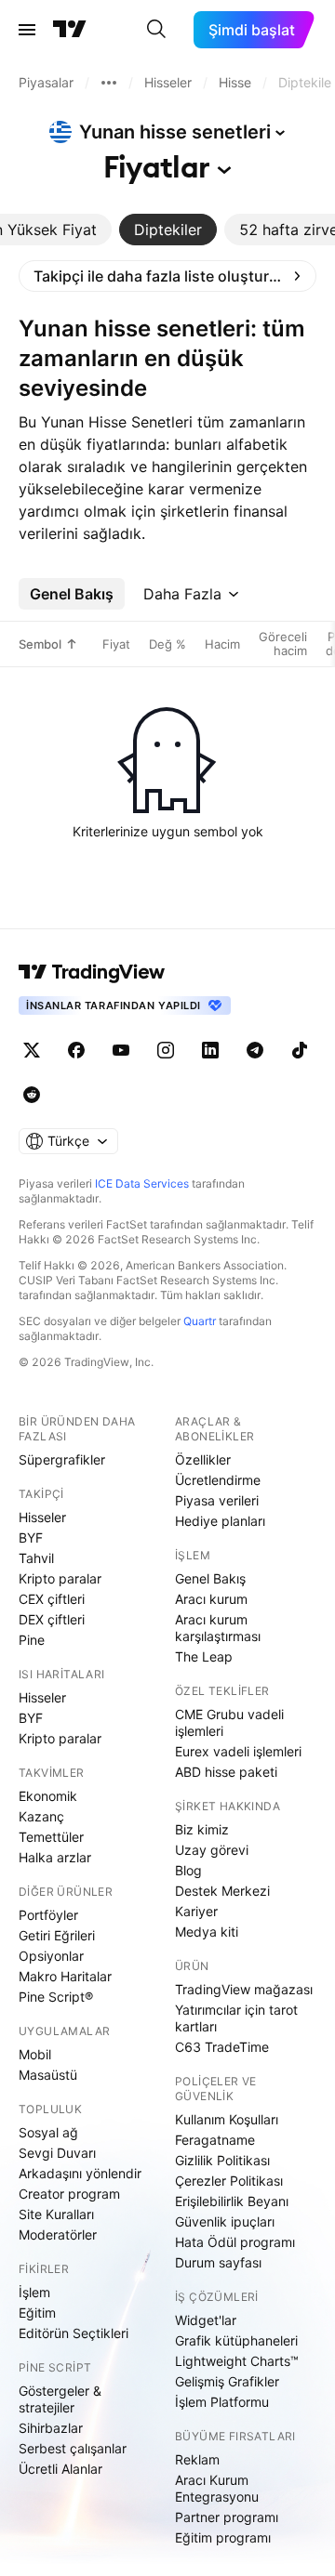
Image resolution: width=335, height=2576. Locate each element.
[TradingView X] (32, 1050)
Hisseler (42, 1517)
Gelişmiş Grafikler (227, 2381)
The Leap (204, 1656)
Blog (188, 1870)
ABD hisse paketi (226, 1772)
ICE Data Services (142, 1183)
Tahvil (36, 1558)
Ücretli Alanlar (60, 2469)
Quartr (200, 1321)
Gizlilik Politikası (222, 2160)
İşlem (34, 2292)
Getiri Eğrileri (57, 1935)
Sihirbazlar (51, 2428)
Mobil (35, 2054)
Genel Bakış (210, 1578)
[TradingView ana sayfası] (70, 30)
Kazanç (41, 1816)
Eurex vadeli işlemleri (238, 1751)
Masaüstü (48, 2075)
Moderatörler (58, 2234)
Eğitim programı (223, 2537)
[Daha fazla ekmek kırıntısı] (109, 83)
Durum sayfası (218, 2262)
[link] (167, 276)
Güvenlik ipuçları (225, 2221)
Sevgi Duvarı (57, 2153)
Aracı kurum (211, 1599)
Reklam (197, 2459)
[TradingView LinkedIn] (210, 1050)
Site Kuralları (56, 2214)
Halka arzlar (55, 1857)
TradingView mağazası (244, 1989)
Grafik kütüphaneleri (236, 2340)
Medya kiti (207, 1932)
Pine (32, 1640)
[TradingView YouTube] (121, 1050)
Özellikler (203, 1459)
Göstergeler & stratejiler (60, 2399)
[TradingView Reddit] (32, 1095)
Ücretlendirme (218, 1480)
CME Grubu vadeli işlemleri (229, 1722)
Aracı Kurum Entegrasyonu (217, 2488)
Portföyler (48, 1915)
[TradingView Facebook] (76, 1050)
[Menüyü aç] (27, 30)
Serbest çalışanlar (73, 2448)
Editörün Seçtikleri (74, 2333)
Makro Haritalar (65, 1976)
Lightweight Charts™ (237, 2361)
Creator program (69, 2194)
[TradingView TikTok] (300, 1050)
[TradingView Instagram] (166, 1050)
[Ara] (156, 30)
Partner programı (227, 2517)
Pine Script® (56, 1997)
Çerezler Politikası (229, 2181)
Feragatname (215, 2140)
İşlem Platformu (222, 2402)
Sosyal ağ (48, 2132)
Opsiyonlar (51, 1956)
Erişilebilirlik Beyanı (232, 2201)
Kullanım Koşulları (227, 2119)
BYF (31, 1538)
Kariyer (196, 1911)
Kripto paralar (60, 1578)
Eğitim (37, 2313)
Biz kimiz (202, 1829)
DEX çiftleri (52, 1619)
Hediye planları (220, 1521)
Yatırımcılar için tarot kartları (236, 2018)
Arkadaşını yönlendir (80, 2173)
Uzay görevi (212, 1850)
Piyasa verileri (217, 1500)
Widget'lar (206, 2320)
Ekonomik (48, 1796)
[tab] (168, 230)
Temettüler (51, 1837)
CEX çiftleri (52, 1599)
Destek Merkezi (222, 1891)
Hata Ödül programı (235, 2242)
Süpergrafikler (62, 1459)
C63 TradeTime (222, 2047)
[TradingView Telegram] (255, 1050)
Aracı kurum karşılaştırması (218, 1628)
